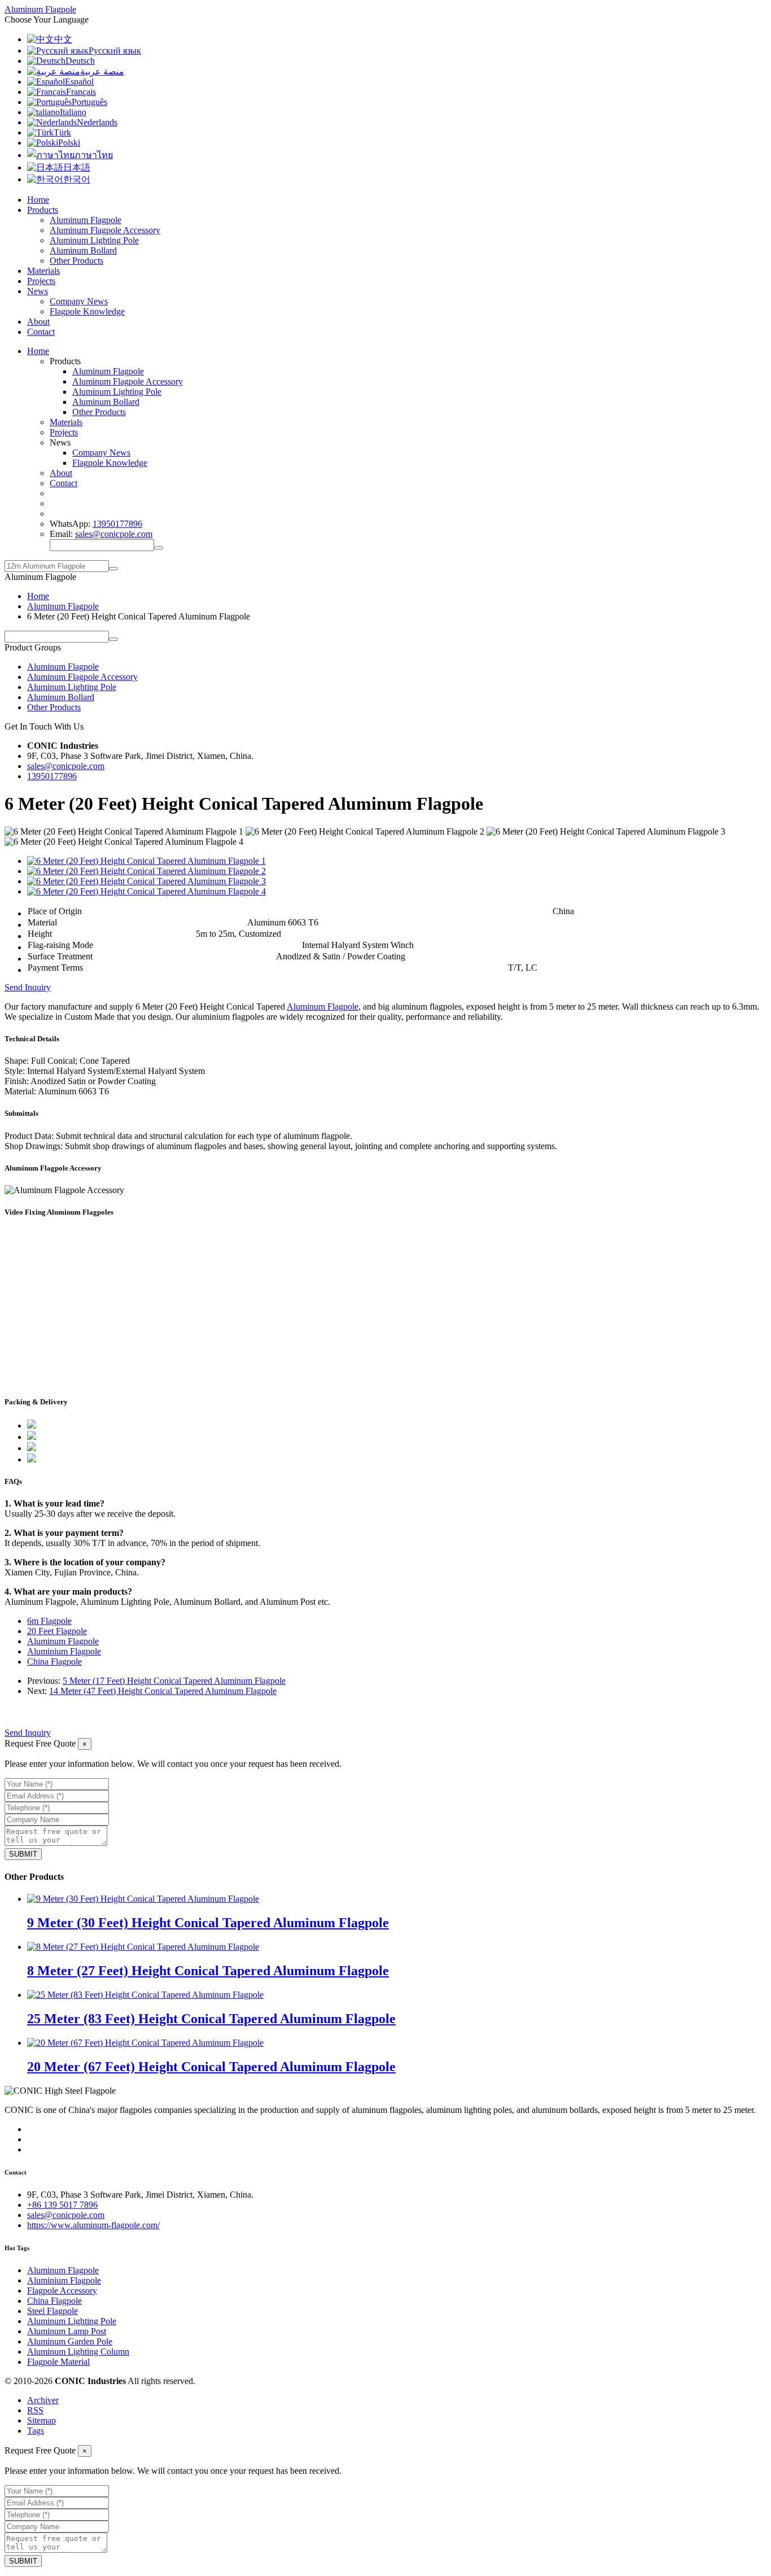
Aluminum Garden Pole (70, 2341)
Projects (41, 281)
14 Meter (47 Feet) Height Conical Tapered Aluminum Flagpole (163, 1691)
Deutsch (80, 61)
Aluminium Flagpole (64, 1651)
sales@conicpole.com (114, 534)
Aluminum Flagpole (86, 220)
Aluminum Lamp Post (67, 2331)
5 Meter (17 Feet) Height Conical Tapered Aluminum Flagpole (174, 1681)
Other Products (76, 261)
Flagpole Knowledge (87, 311)
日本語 (77, 167)
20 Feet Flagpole (57, 1631)
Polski (69, 143)
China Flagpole (54, 1662)
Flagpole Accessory (62, 2291)
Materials (43, 271)
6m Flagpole (49, 1621)
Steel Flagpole (52, 2311)
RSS (35, 2410)
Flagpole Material (58, 2362)
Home (38, 200)
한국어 (77, 179)
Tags (36, 2431)
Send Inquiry (28, 987)
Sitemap (41, 2420)
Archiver (43, 2400)
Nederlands (97, 122)
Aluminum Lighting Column (78, 2352)
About (38, 322)
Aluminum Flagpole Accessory (105, 230)
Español (79, 82)
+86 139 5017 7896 (62, 2205)
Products (43, 210)
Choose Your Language (47, 19)
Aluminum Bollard (83, 250)
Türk (62, 132)
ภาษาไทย (94, 155)
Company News (79, 301)
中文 (63, 39)
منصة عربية (102, 71)
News (38, 291)
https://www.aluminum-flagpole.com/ (93, 2225)
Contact (41, 332)
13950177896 (117, 524)
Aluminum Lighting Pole (94, 240)
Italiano (73, 112)
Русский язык (115, 51)
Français (81, 92)
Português (89, 102)
